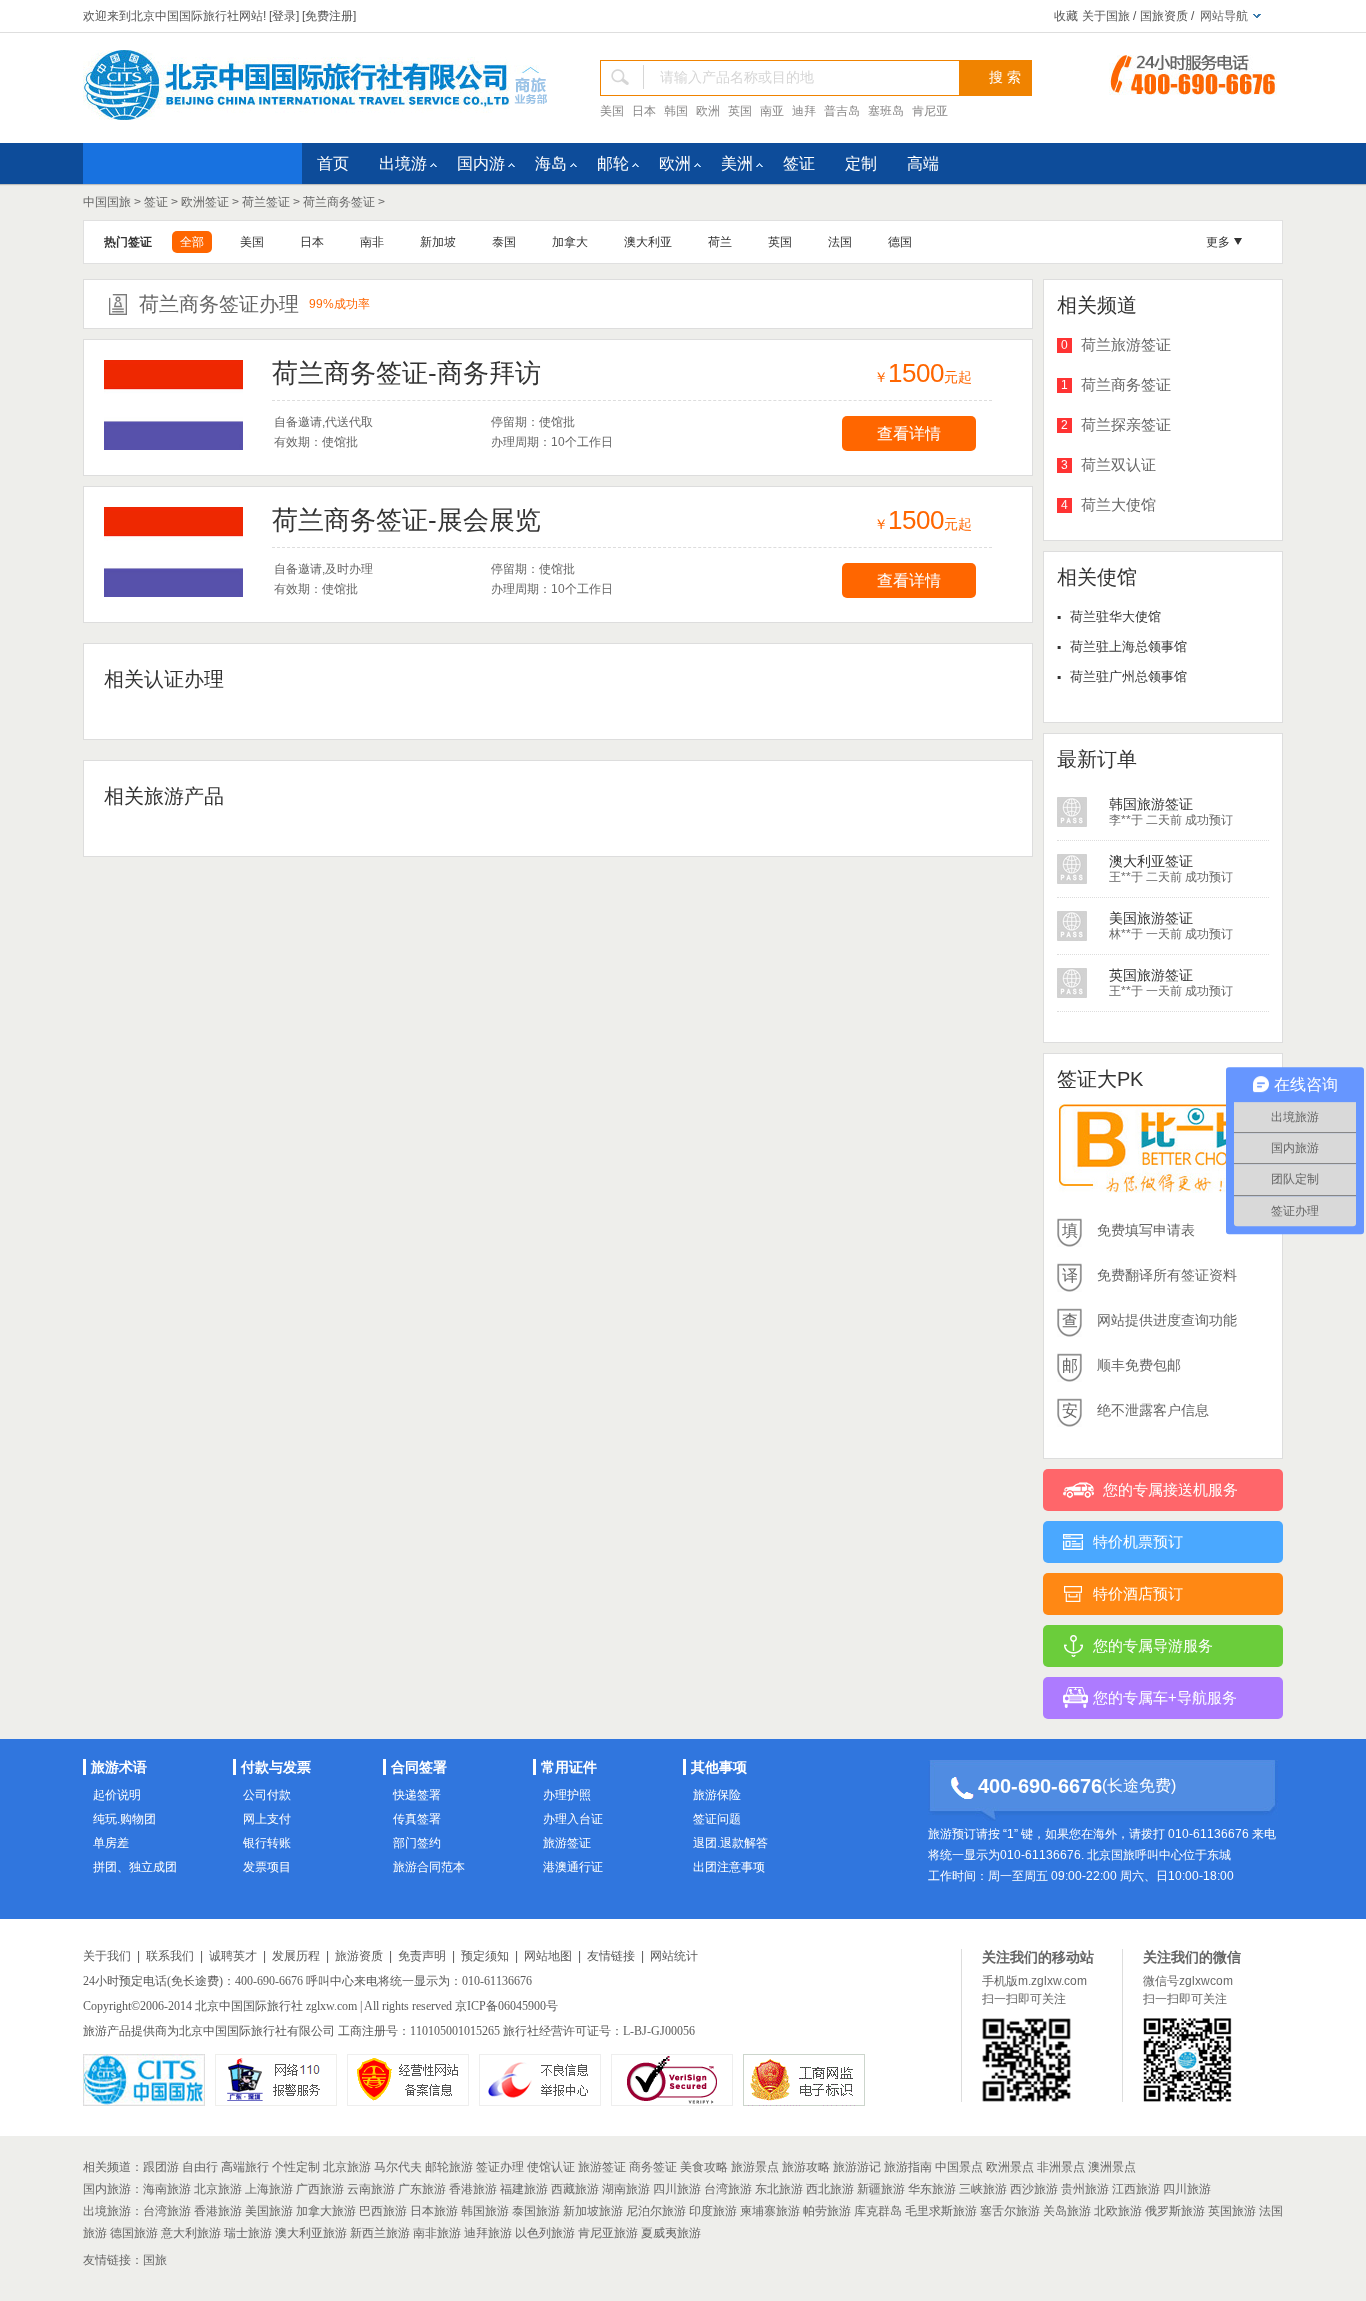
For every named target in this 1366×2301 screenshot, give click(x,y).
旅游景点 (755, 2167)
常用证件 (569, 1767)
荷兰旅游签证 (1126, 344)
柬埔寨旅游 (770, 2211)
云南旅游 (371, 2189)
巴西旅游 (383, 2211)
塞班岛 (886, 111)
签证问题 (717, 1819)
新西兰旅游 (380, 2233)
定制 (861, 163)
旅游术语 (119, 1767)
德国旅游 (134, 2233)
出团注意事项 (729, 1867)
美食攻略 (704, 2167)
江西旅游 (1136, 2189)
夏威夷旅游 (671, 2233)
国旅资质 (1164, 16)
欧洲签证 (205, 202)
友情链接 (611, 1956)
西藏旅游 (575, 2189)
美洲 (737, 163)
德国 (900, 242)
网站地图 (548, 1956)
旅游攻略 (806, 2167)
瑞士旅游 (248, 2233)
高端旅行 (245, 2167)
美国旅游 (269, 2211)
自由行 (200, 2167)
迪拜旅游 (488, 2233)
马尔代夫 (398, 2167)
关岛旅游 (1067, 2211)
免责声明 (422, 1956)
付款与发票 (276, 1767)
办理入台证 (573, 1819)
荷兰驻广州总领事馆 (1128, 676)
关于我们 (107, 1956)
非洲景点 (1061, 2167)
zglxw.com (331, 2006)
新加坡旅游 (593, 2211)
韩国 (676, 111)
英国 (740, 111)
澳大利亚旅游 (311, 2233)
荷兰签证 (266, 202)
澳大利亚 (648, 242)
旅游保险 (717, 1795)
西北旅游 (830, 2189)
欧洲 (708, 111)
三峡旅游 (983, 2189)
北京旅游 (347, 2167)
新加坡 (438, 242)
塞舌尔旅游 (1010, 2211)
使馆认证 (551, 2167)
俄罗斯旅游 (1175, 2211)
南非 (372, 242)
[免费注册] (329, 16)
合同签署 (419, 1767)
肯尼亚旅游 (608, 2233)
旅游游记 (857, 2167)
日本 (644, 111)
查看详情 (909, 433)
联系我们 (170, 1956)
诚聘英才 (233, 1956)
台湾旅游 (728, 2189)
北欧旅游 (1118, 2211)
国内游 (481, 163)
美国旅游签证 (1151, 861)
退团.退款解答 (730, 1843)
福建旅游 (524, 2189)
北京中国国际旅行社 (249, 2006)
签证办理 (500, 2167)
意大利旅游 (191, 2233)
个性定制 (296, 2167)
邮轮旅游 (449, 2167)
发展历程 (296, 1956)
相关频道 (107, 2167)
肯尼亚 (930, 111)
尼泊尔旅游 (656, 2211)
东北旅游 (779, 2189)
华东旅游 (932, 2189)
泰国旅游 (536, 2211)
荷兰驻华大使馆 (1115, 616)
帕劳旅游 (827, 2211)
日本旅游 (434, 2211)
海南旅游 (167, 2189)
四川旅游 (677, 2189)
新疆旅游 (881, 2189)
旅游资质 (359, 1956)
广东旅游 (422, 2189)
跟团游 (161, 2167)
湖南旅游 (626, 2189)
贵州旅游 (1085, 2189)
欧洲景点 (1010, 2167)
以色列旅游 (545, 2233)
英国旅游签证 (1151, 918)
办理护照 (567, 1795)
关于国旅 (1106, 16)
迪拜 (804, 111)
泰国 (504, 242)
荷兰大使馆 (1118, 504)
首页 (333, 163)
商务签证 (653, 2167)
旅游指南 (908, 2167)
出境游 (403, 163)
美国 (612, 111)
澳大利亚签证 (1151, 804)
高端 (923, 163)
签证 (799, 163)
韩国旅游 (485, 2211)
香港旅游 (473, 2189)
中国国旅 (107, 202)
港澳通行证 (573, 1867)
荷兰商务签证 (339, 202)
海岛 (551, 163)
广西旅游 (320, 2189)
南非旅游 (437, 2233)
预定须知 (485, 1956)
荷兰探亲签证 (1126, 424)
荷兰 (720, 242)
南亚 (772, 111)
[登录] (284, 16)
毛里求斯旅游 (941, 2211)
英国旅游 (1232, 2211)
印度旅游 (713, 2211)
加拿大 (570, 242)
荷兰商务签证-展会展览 (406, 520)
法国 (840, 242)
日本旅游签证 (1151, 975)
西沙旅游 (1034, 2189)
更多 (1218, 242)
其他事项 (719, 1767)
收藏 (1066, 16)
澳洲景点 (1112, 2167)
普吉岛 (842, 111)
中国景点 (959, 2167)
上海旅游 (269, 2189)
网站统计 (674, 1956)
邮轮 (613, 163)
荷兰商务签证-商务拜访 (406, 373)
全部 (192, 242)
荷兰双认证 (1118, 464)
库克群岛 (878, 2211)
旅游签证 (567, 1843)
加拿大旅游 (326, 2211)
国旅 (155, 2260)
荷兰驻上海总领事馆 (1128, 646)
